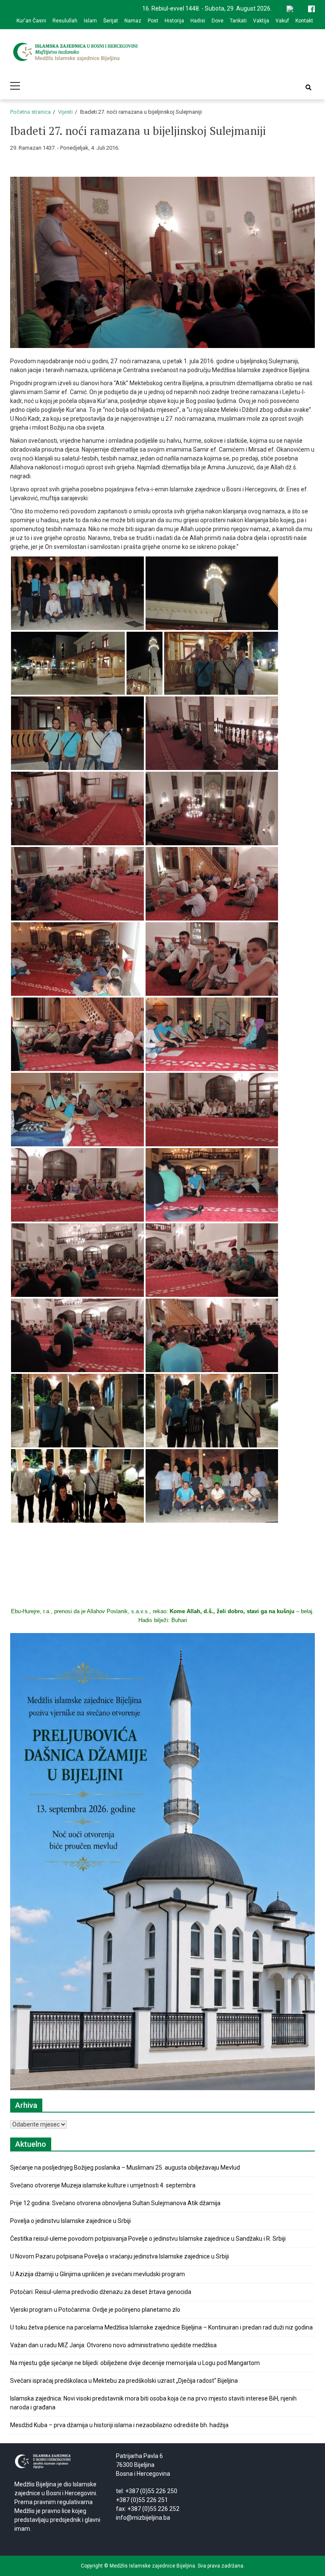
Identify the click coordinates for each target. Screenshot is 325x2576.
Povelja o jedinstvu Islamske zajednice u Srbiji (70, 2221)
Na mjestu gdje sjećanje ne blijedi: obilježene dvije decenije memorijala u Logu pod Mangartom (135, 2363)
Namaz (133, 21)
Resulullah (65, 21)
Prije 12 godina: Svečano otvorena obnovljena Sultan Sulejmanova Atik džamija (115, 2203)
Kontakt (304, 21)
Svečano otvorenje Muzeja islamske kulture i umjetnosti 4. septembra (103, 2185)
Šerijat (111, 21)
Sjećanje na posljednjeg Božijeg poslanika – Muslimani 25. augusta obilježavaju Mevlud (125, 2168)
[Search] (308, 88)
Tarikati (238, 21)
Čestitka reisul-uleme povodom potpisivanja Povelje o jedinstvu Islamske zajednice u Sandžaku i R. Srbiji (148, 2239)
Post (153, 21)
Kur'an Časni (31, 21)
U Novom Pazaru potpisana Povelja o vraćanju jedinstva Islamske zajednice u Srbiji (120, 2256)
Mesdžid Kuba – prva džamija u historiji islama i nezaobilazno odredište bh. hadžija (119, 2425)
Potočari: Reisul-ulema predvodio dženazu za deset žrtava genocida (101, 2292)
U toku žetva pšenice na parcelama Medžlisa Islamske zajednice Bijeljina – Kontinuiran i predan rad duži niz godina (161, 2327)
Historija (174, 21)
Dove (218, 21)
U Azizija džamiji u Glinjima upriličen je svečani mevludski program (98, 2274)
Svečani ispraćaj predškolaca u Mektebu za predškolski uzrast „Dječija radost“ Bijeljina (124, 2381)
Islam (90, 21)
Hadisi (198, 21)
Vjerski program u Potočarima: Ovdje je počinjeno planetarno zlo (95, 2310)
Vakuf (282, 21)
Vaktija (261, 21)
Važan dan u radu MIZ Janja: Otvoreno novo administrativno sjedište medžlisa (113, 2345)
